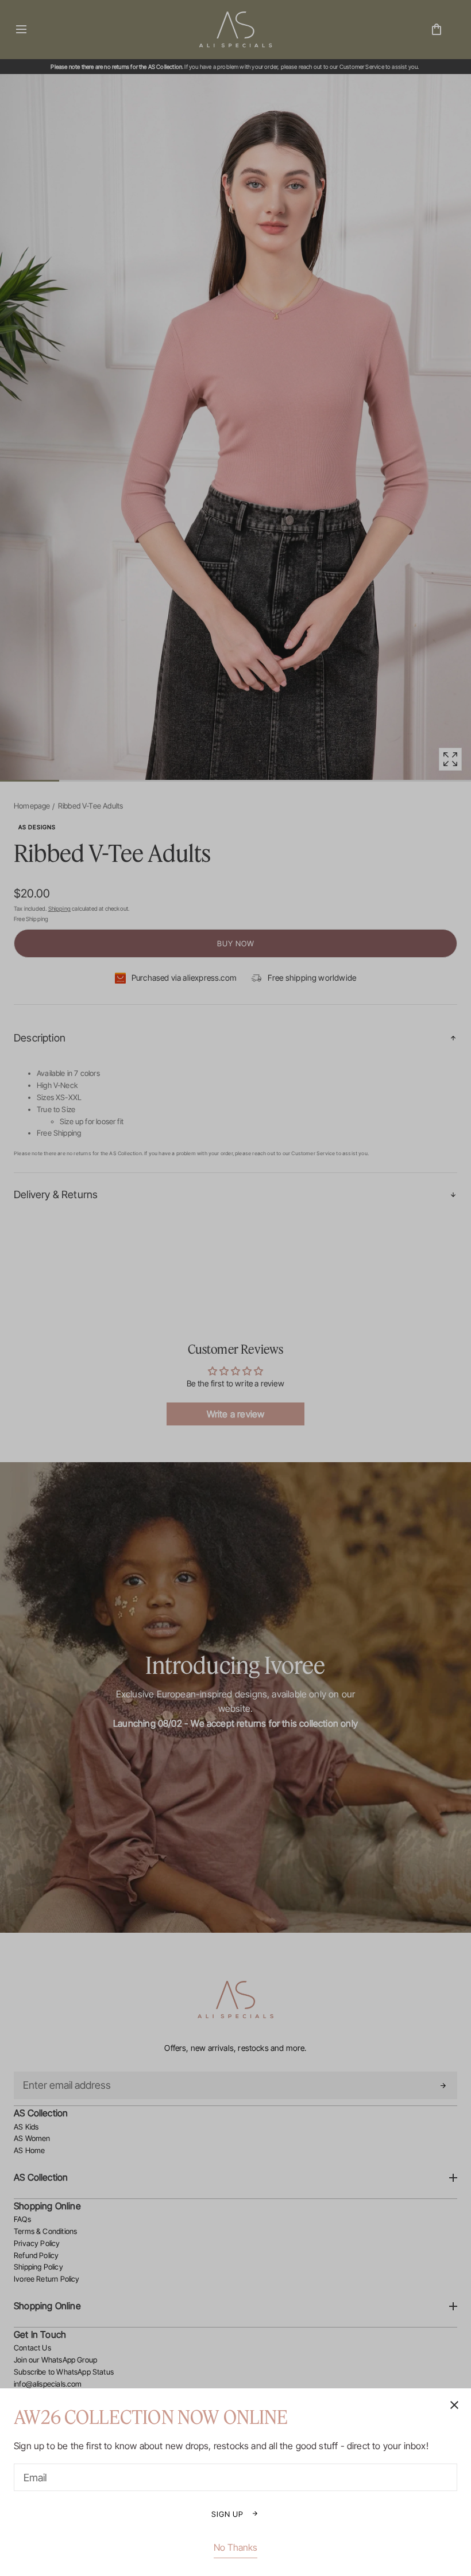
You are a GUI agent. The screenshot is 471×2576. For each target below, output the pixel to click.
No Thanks (235, 2547)
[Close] (235, 1288)
